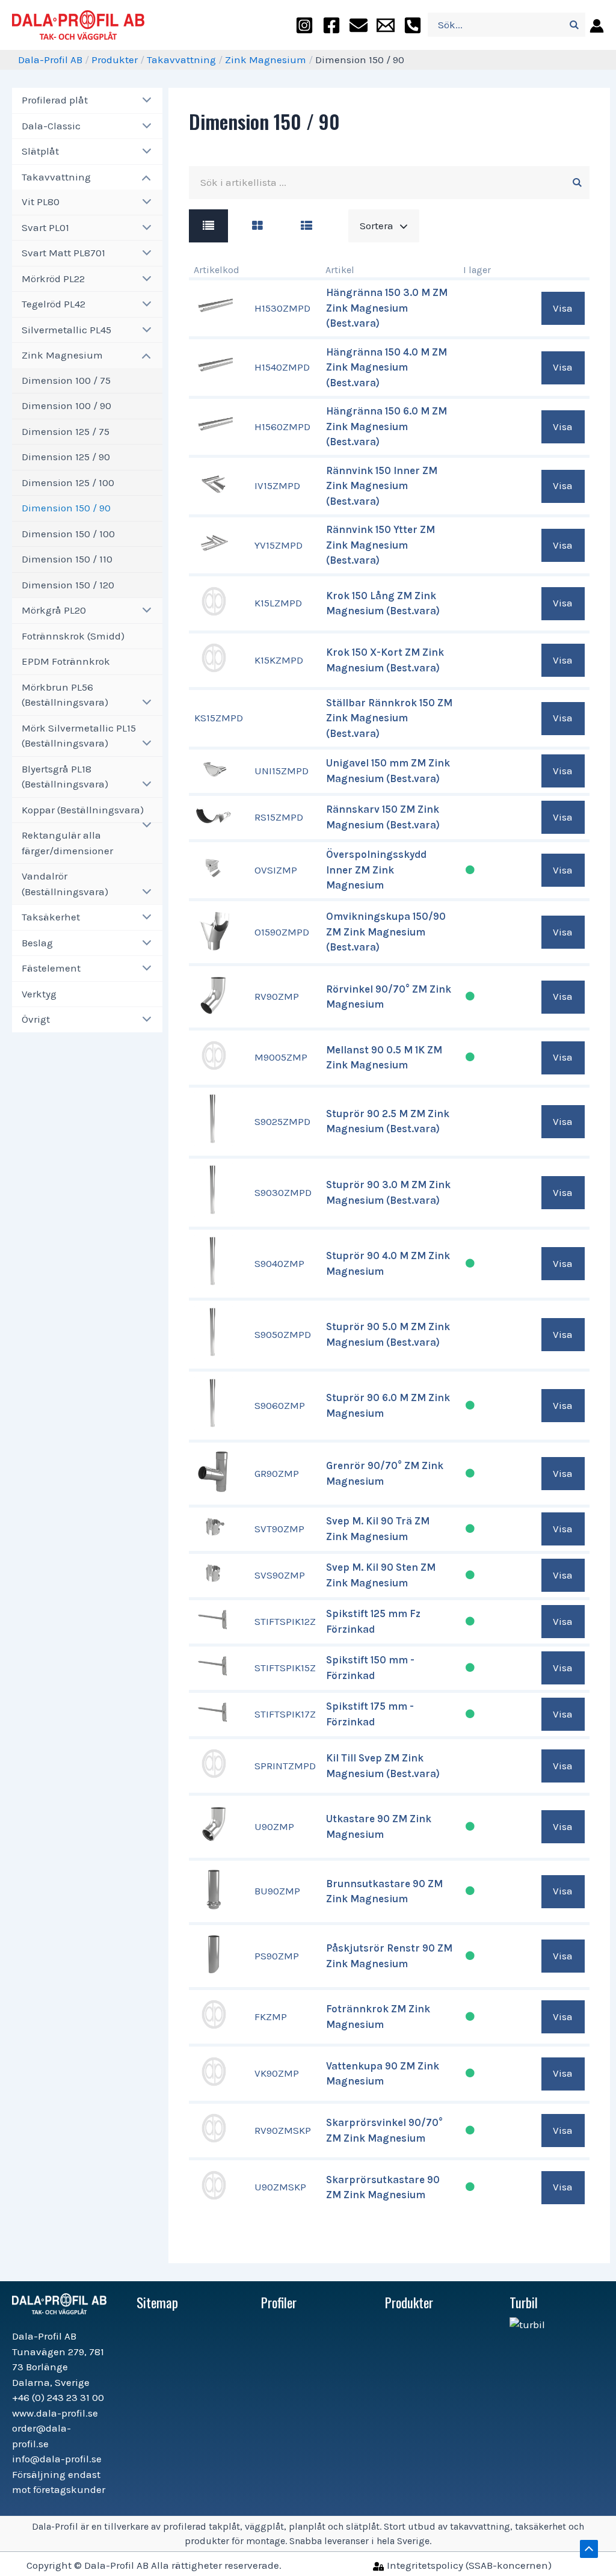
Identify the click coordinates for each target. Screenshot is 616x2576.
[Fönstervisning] (257, 226)
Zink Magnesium (266, 60)
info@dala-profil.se (57, 2459)
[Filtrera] (577, 183)
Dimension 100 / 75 (66, 380)
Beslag (37, 943)
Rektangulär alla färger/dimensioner (67, 843)
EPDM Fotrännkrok (66, 661)
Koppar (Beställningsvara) (83, 810)
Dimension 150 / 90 (66, 508)
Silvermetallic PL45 (66, 330)
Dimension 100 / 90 (66, 405)
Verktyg (39, 994)
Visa (563, 308)
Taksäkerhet (51, 917)
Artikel (340, 270)
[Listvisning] (208, 226)
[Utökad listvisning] (306, 226)
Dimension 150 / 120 (68, 585)
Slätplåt (40, 151)
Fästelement (51, 968)
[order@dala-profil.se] (359, 25)
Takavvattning (181, 60)
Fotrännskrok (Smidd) (73, 636)
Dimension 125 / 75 (66, 431)
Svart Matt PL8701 (63, 253)
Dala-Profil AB (50, 60)
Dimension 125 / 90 (66, 457)
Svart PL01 (45, 227)
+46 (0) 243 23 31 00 (58, 2397)
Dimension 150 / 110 (67, 559)
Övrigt (36, 1019)
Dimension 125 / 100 (68, 482)
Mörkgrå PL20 (54, 610)
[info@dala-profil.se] (386, 25)
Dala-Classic (51, 126)
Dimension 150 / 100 (68, 534)
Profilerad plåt (55, 100)
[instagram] (304, 25)
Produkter (115, 60)
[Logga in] (595, 25)
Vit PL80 (41, 202)
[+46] (413, 25)
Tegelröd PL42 (54, 304)
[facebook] (331, 25)
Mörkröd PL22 (53, 279)
